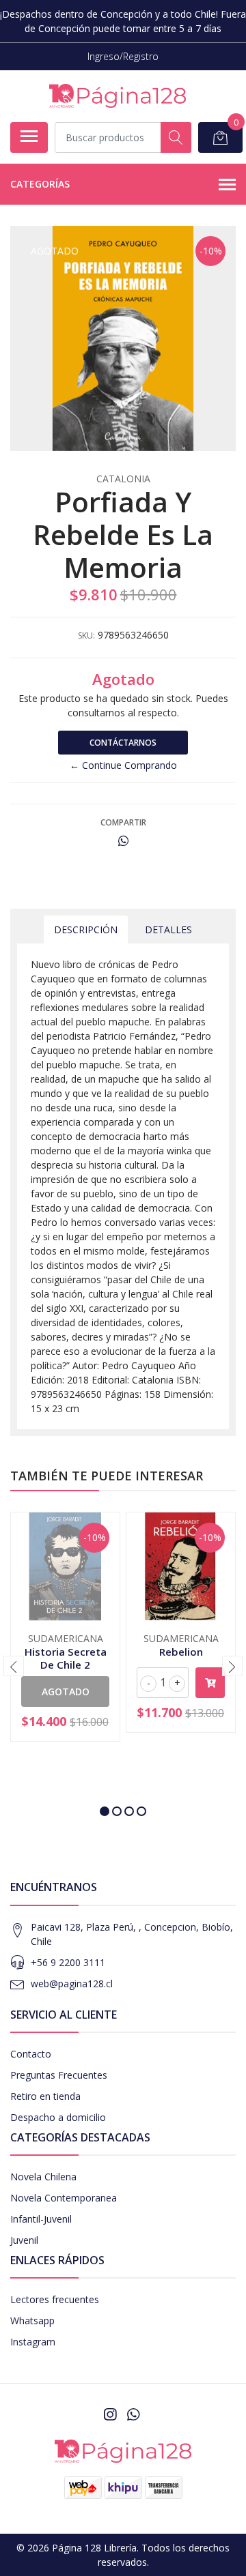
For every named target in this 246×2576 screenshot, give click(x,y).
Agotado (66, 1692)
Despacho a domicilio (58, 2117)
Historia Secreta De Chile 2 (66, 1658)
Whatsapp (32, 2321)
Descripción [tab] (86, 930)
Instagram (33, 2342)
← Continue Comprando (123, 765)
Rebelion (181, 1652)
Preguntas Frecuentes (59, 2075)
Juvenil (24, 2240)
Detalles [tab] (168, 930)
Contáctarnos (123, 743)
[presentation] (14, 1666)
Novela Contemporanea (64, 2198)
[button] (105, 1811)
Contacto (31, 2054)
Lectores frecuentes (55, 2299)
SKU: (86, 635)
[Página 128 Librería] (118, 96)
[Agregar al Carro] (210, 1683)
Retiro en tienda (45, 2096)
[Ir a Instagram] (110, 2414)
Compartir (123, 822)
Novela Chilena (43, 2177)
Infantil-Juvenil (41, 2219)
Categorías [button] (40, 184)
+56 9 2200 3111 (68, 1962)
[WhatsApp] (133, 2414)
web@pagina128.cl (72, 1984)
